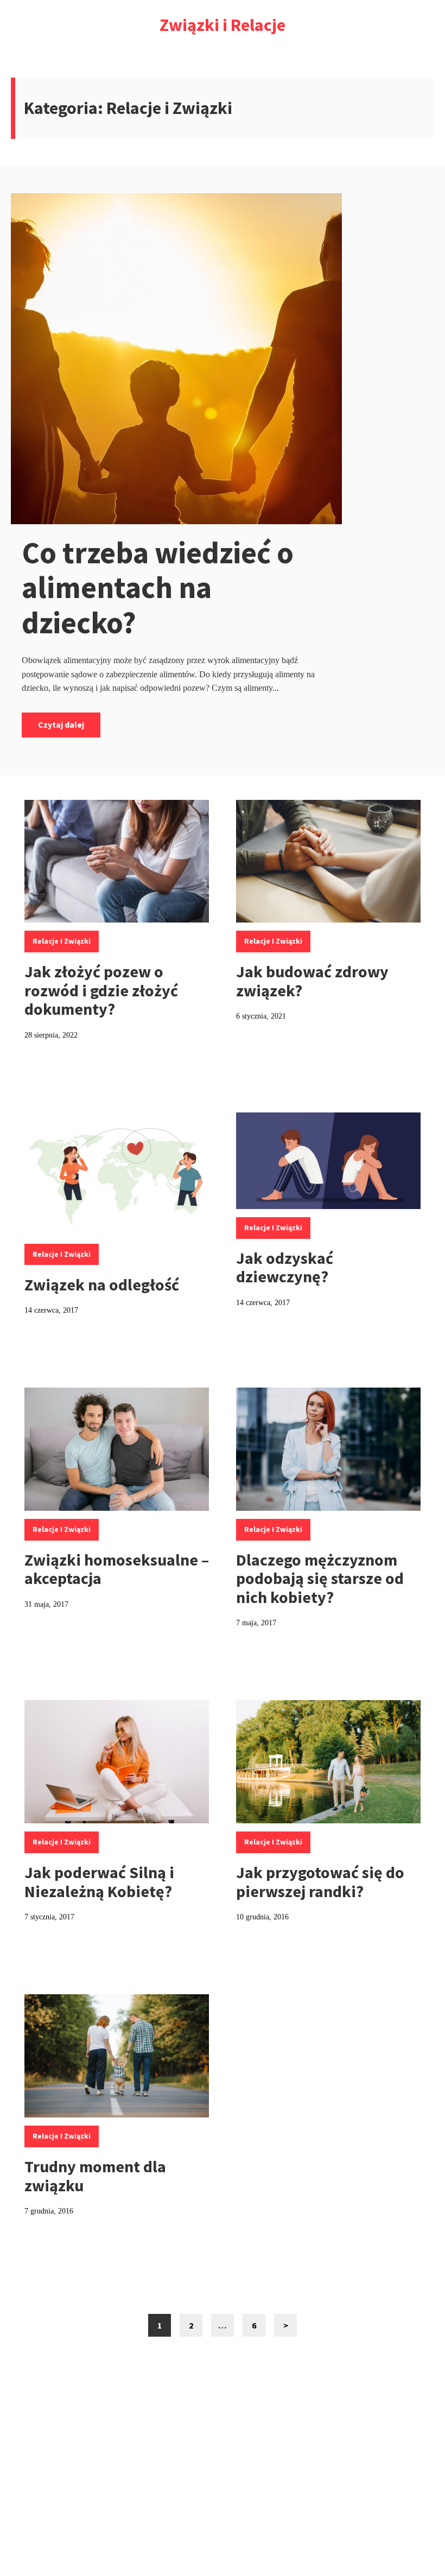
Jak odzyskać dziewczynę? (285, 1267)
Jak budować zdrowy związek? (312, 981)
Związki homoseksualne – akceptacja (117, 1569)
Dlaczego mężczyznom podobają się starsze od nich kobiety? (320, 1578)
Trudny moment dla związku (95, 2176)
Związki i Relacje (223, 25)
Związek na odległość (102, 1284)
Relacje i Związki (62, 941)
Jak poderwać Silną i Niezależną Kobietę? (99, 1882)
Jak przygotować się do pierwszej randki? (320, 1882)
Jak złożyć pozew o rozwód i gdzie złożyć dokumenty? (101, 990)
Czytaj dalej (61, 724)
